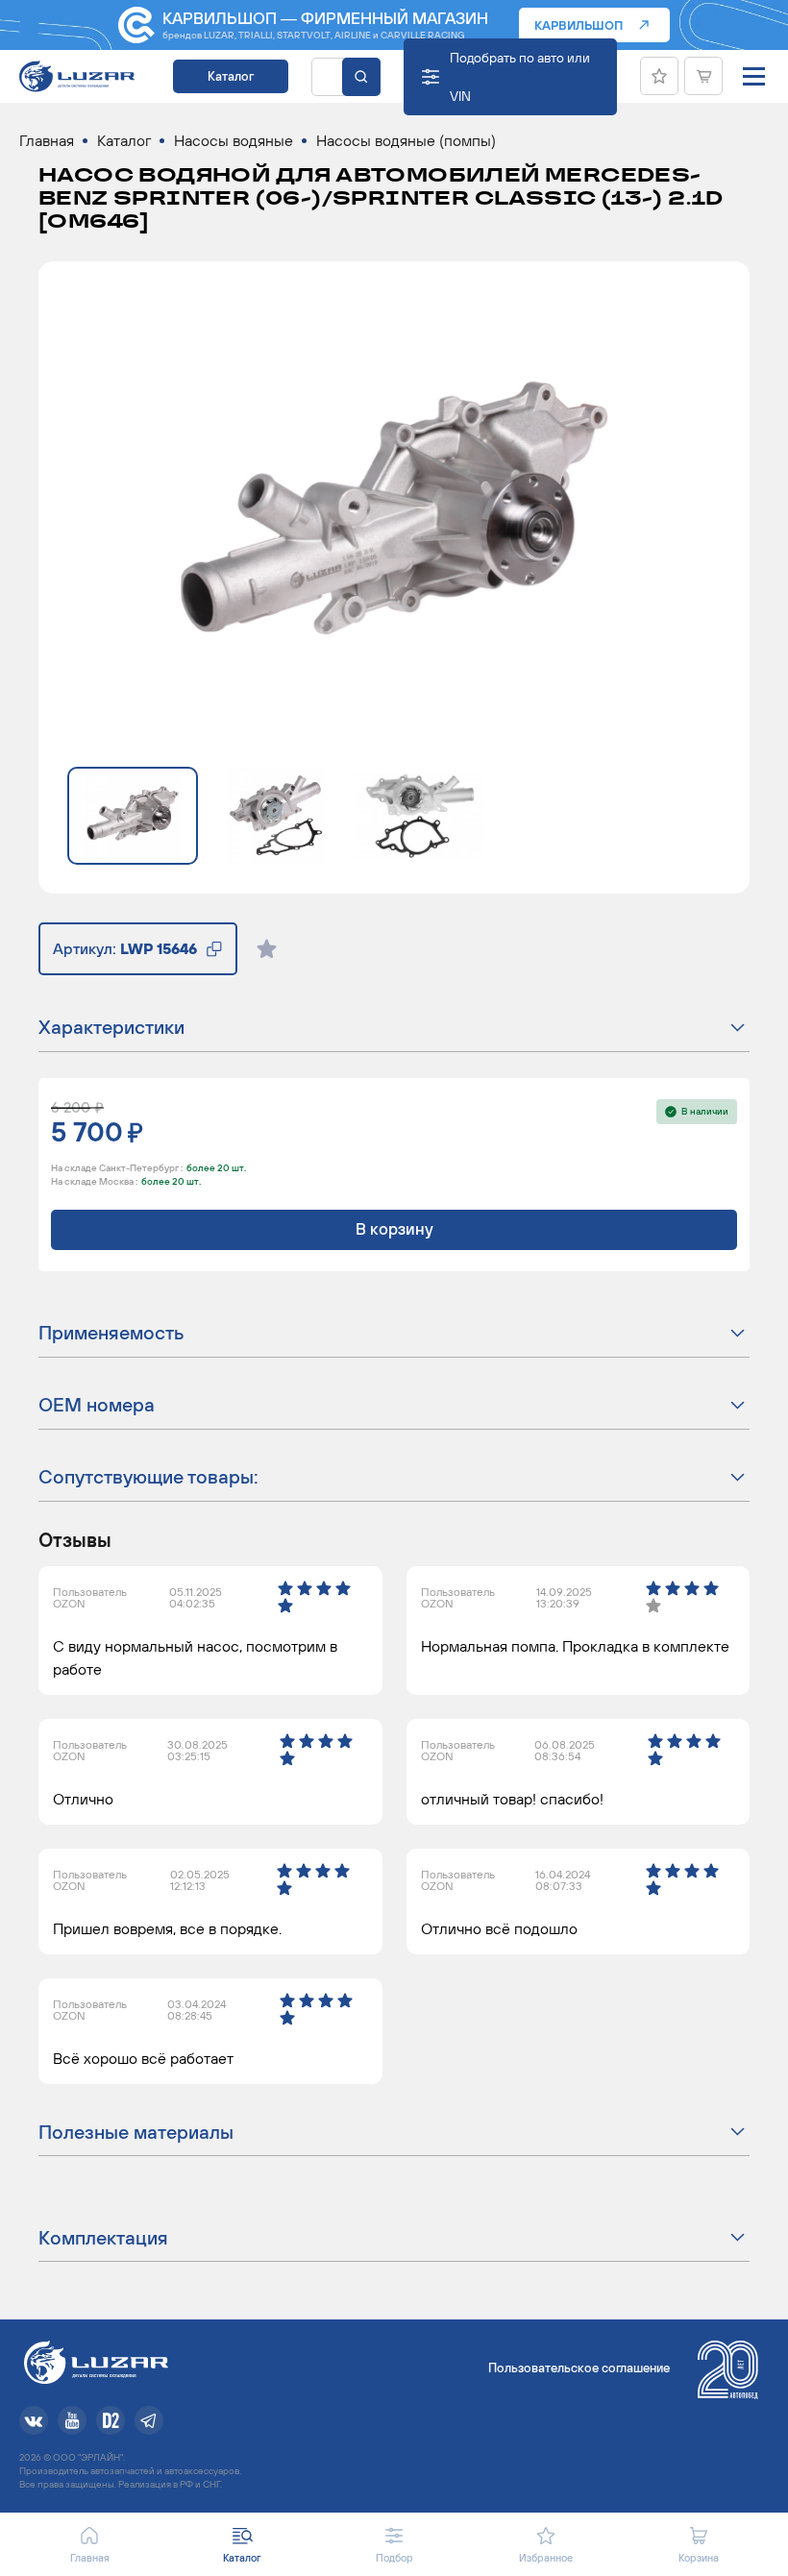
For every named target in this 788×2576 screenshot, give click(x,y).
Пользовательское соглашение (579, 2368)
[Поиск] (361, 77)
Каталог (231, 76)
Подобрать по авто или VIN (520, 77)
